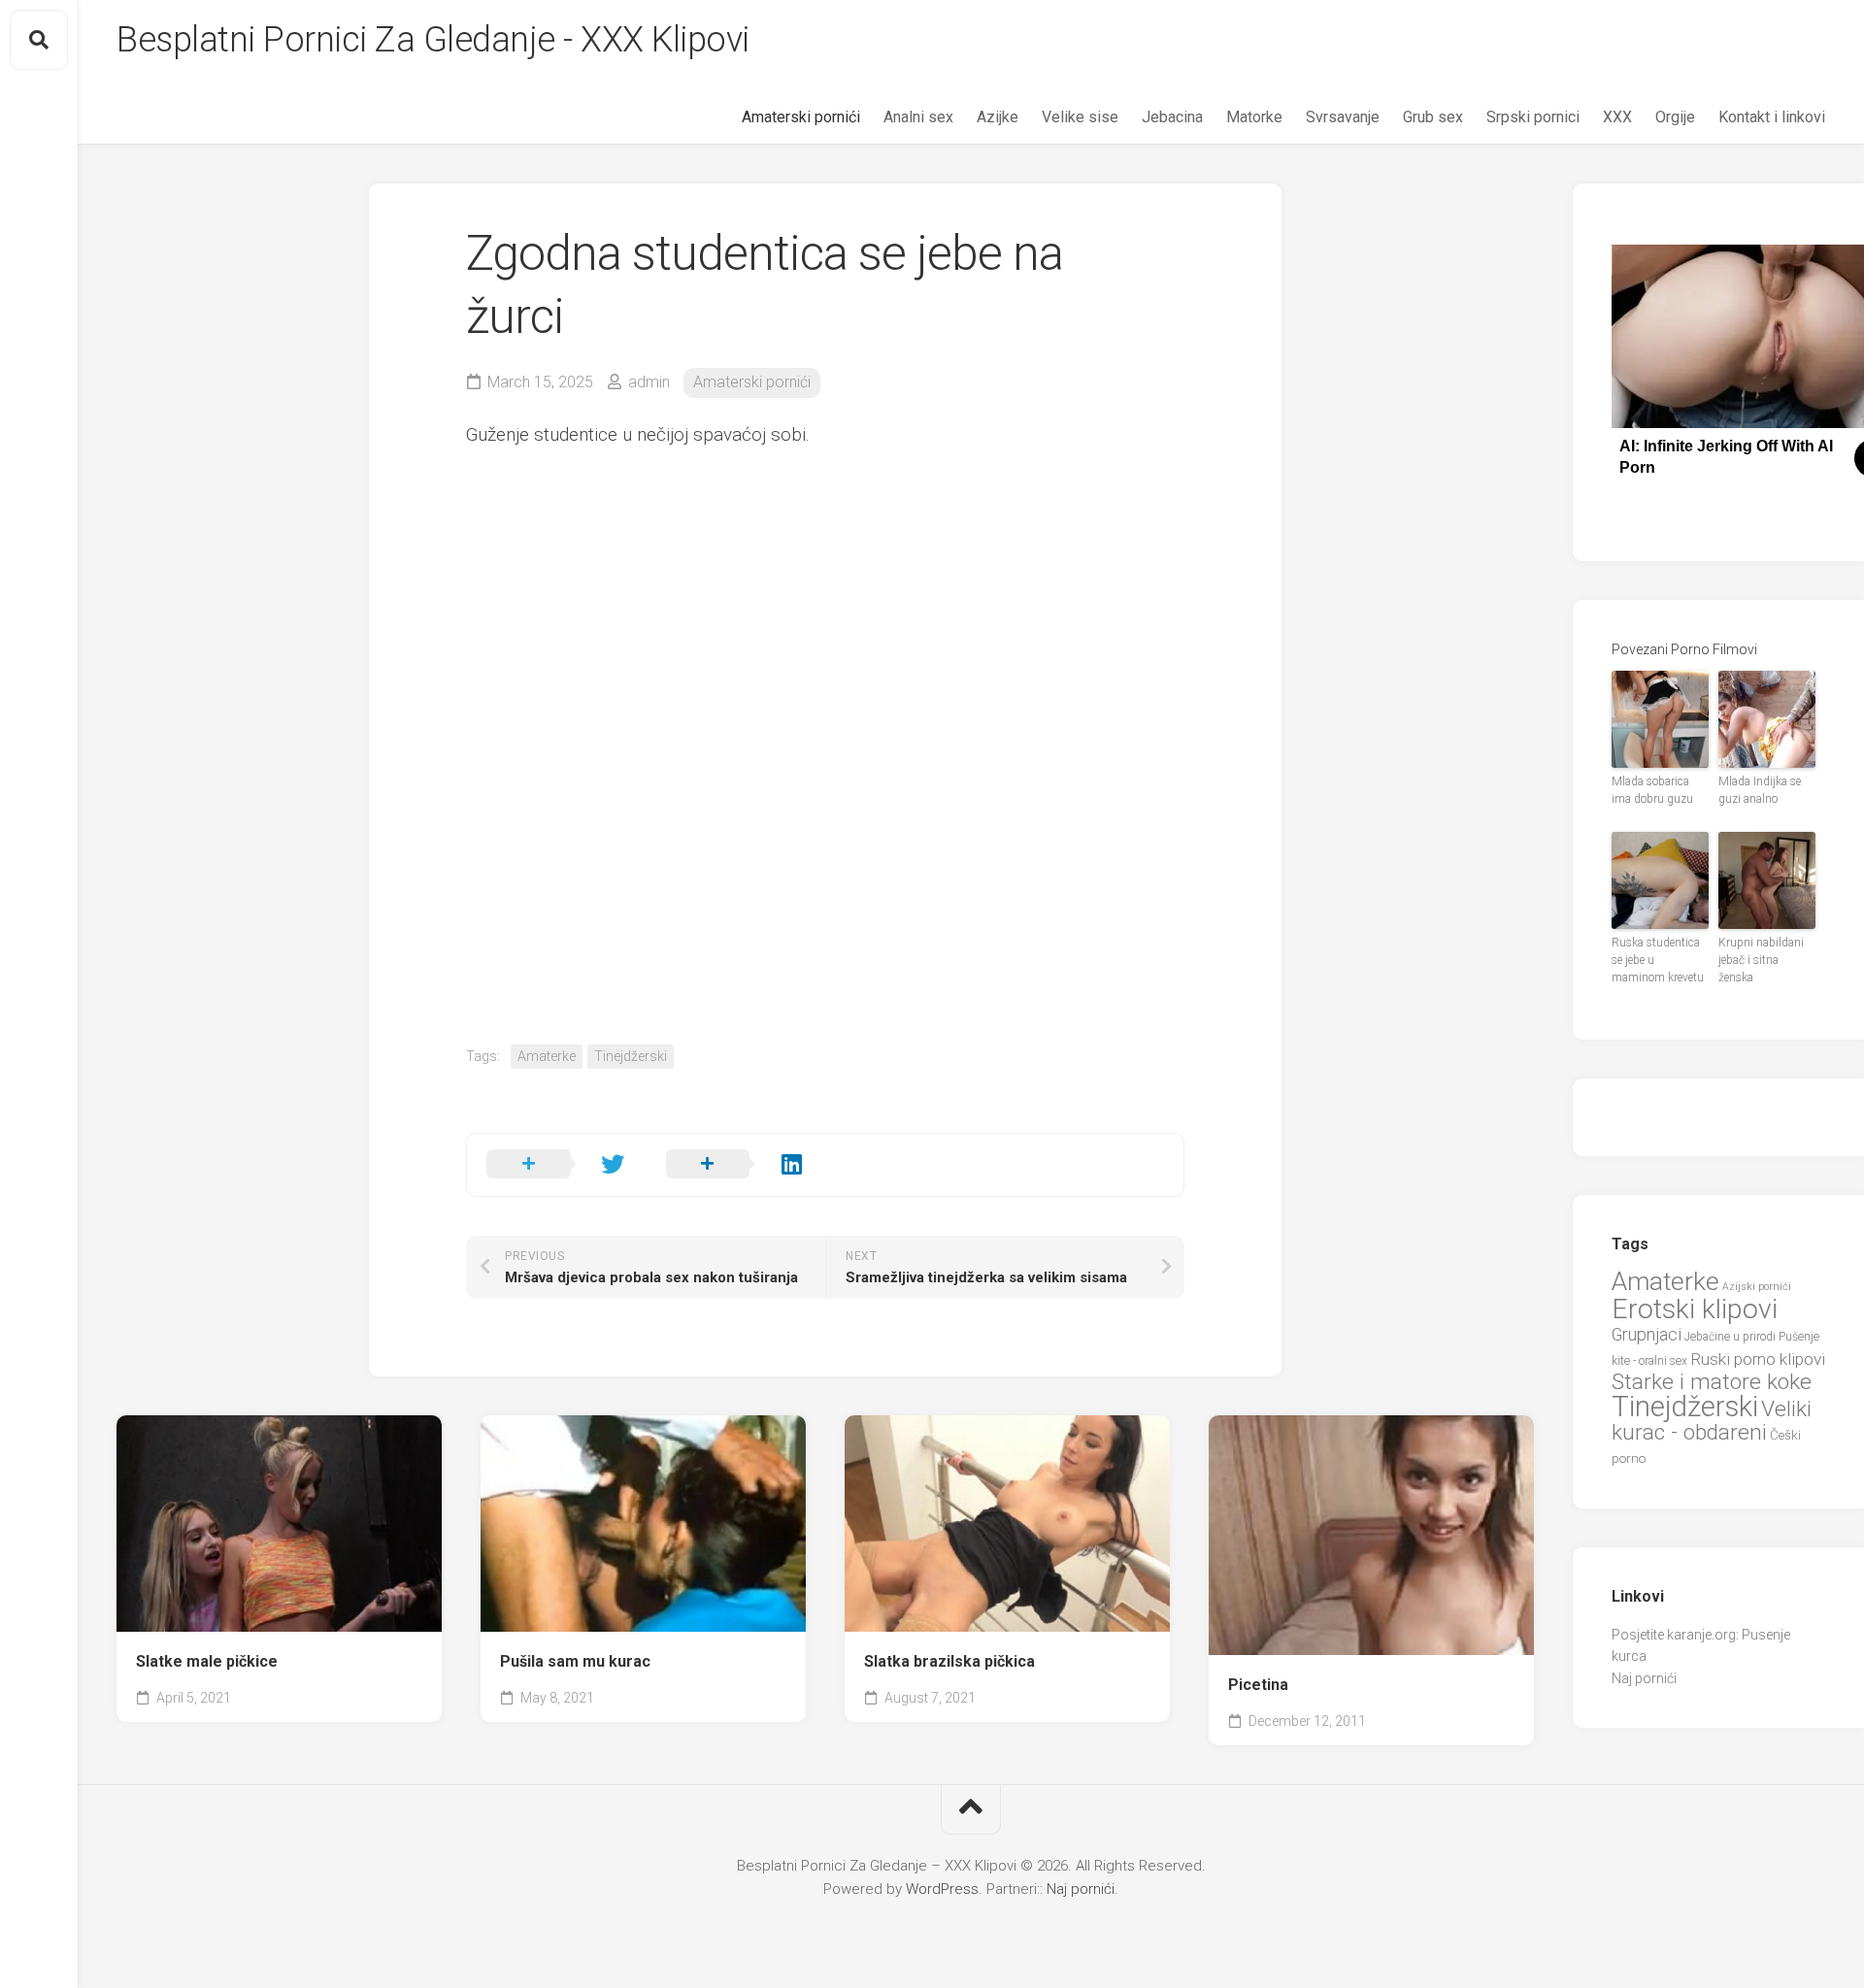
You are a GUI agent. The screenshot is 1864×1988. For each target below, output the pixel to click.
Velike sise (1080, 117)
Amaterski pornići (801, 117)
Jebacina (1172, 117)
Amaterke (547, 1056)
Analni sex (918, 117)
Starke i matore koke (1712, 1382)
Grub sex (1433, 117)
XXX (1617, 117)
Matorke (1254, 117)
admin (649, 382)
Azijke (998, 117)
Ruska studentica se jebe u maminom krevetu (1658, 960)
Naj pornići (1644, 1678)
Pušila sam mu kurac (575, 1661)
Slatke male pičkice (207, 1661)
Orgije (1675, 117)
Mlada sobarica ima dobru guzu (1652, 790)
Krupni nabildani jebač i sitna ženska (1761, 960)
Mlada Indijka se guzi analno (1760, 790)
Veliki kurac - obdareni (1712, 1421)
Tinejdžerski (631, 1056)
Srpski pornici (1533, 117)
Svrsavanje (1343, 117)
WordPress (942, 1889)
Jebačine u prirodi (1730, 1337)
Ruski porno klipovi (1758, 1359)
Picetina (1258, 1685)
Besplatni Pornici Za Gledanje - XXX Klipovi (433, 40)
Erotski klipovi (1695, 1309)
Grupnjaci (1647, 1334)
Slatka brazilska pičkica (949, 1661)
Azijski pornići (1757, 1287)
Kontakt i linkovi (1772, 117)
